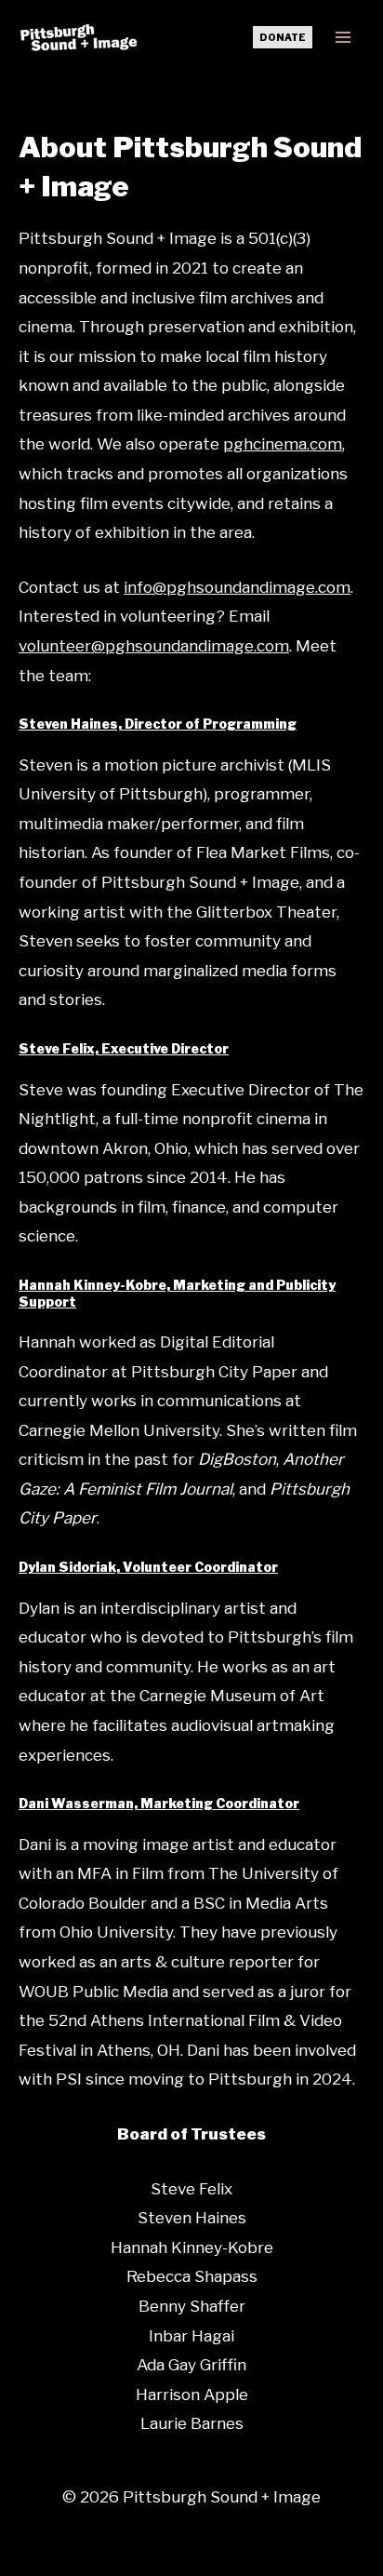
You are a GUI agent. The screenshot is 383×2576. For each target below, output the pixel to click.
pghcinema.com (283, 444)
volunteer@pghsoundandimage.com (154, 646)
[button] (283, 37)
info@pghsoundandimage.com (237, 587)
